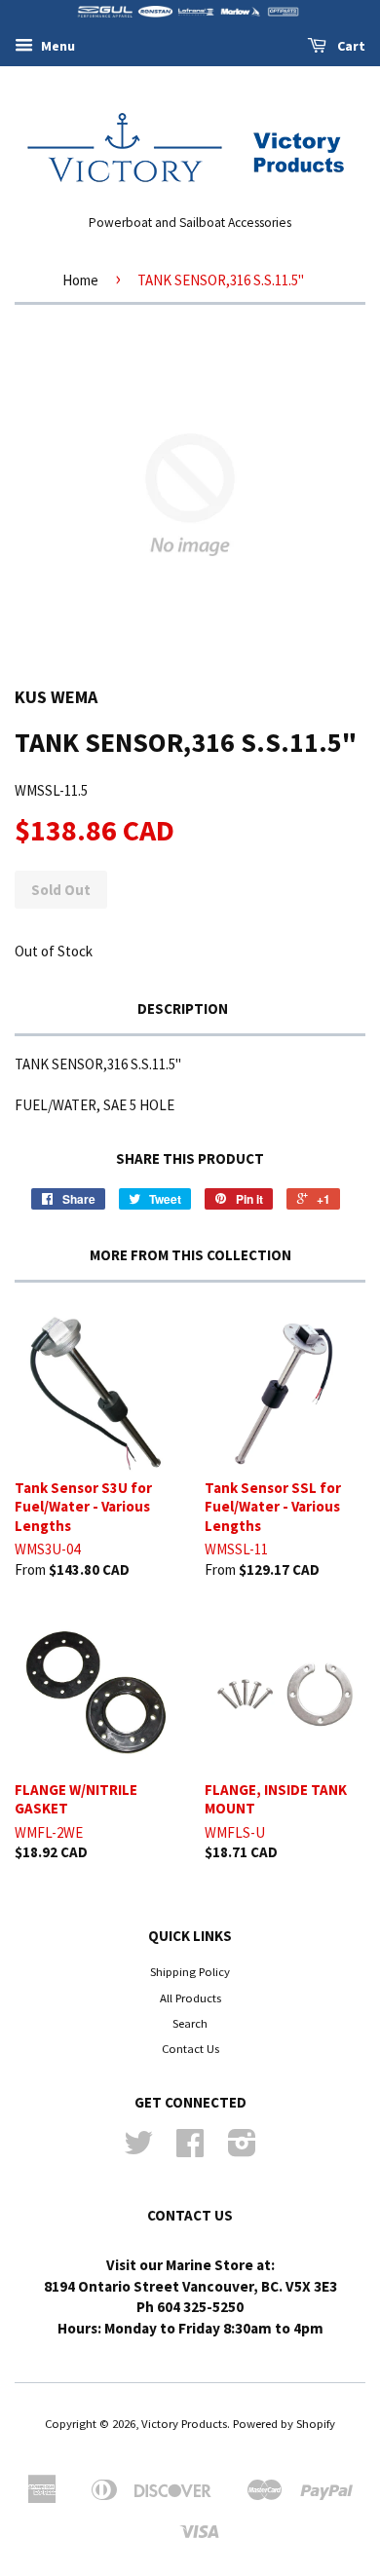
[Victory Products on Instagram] (242, 2149)
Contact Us (190, 2048)
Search (190, 2023)
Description (183, 1008)
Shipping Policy (190, 1971)
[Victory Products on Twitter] (138, 2149)
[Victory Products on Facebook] (190, 2149)
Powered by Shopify (284, 2423)
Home (80, 280)
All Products (190, 1997)
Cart (350, 46)
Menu (57, 46)
